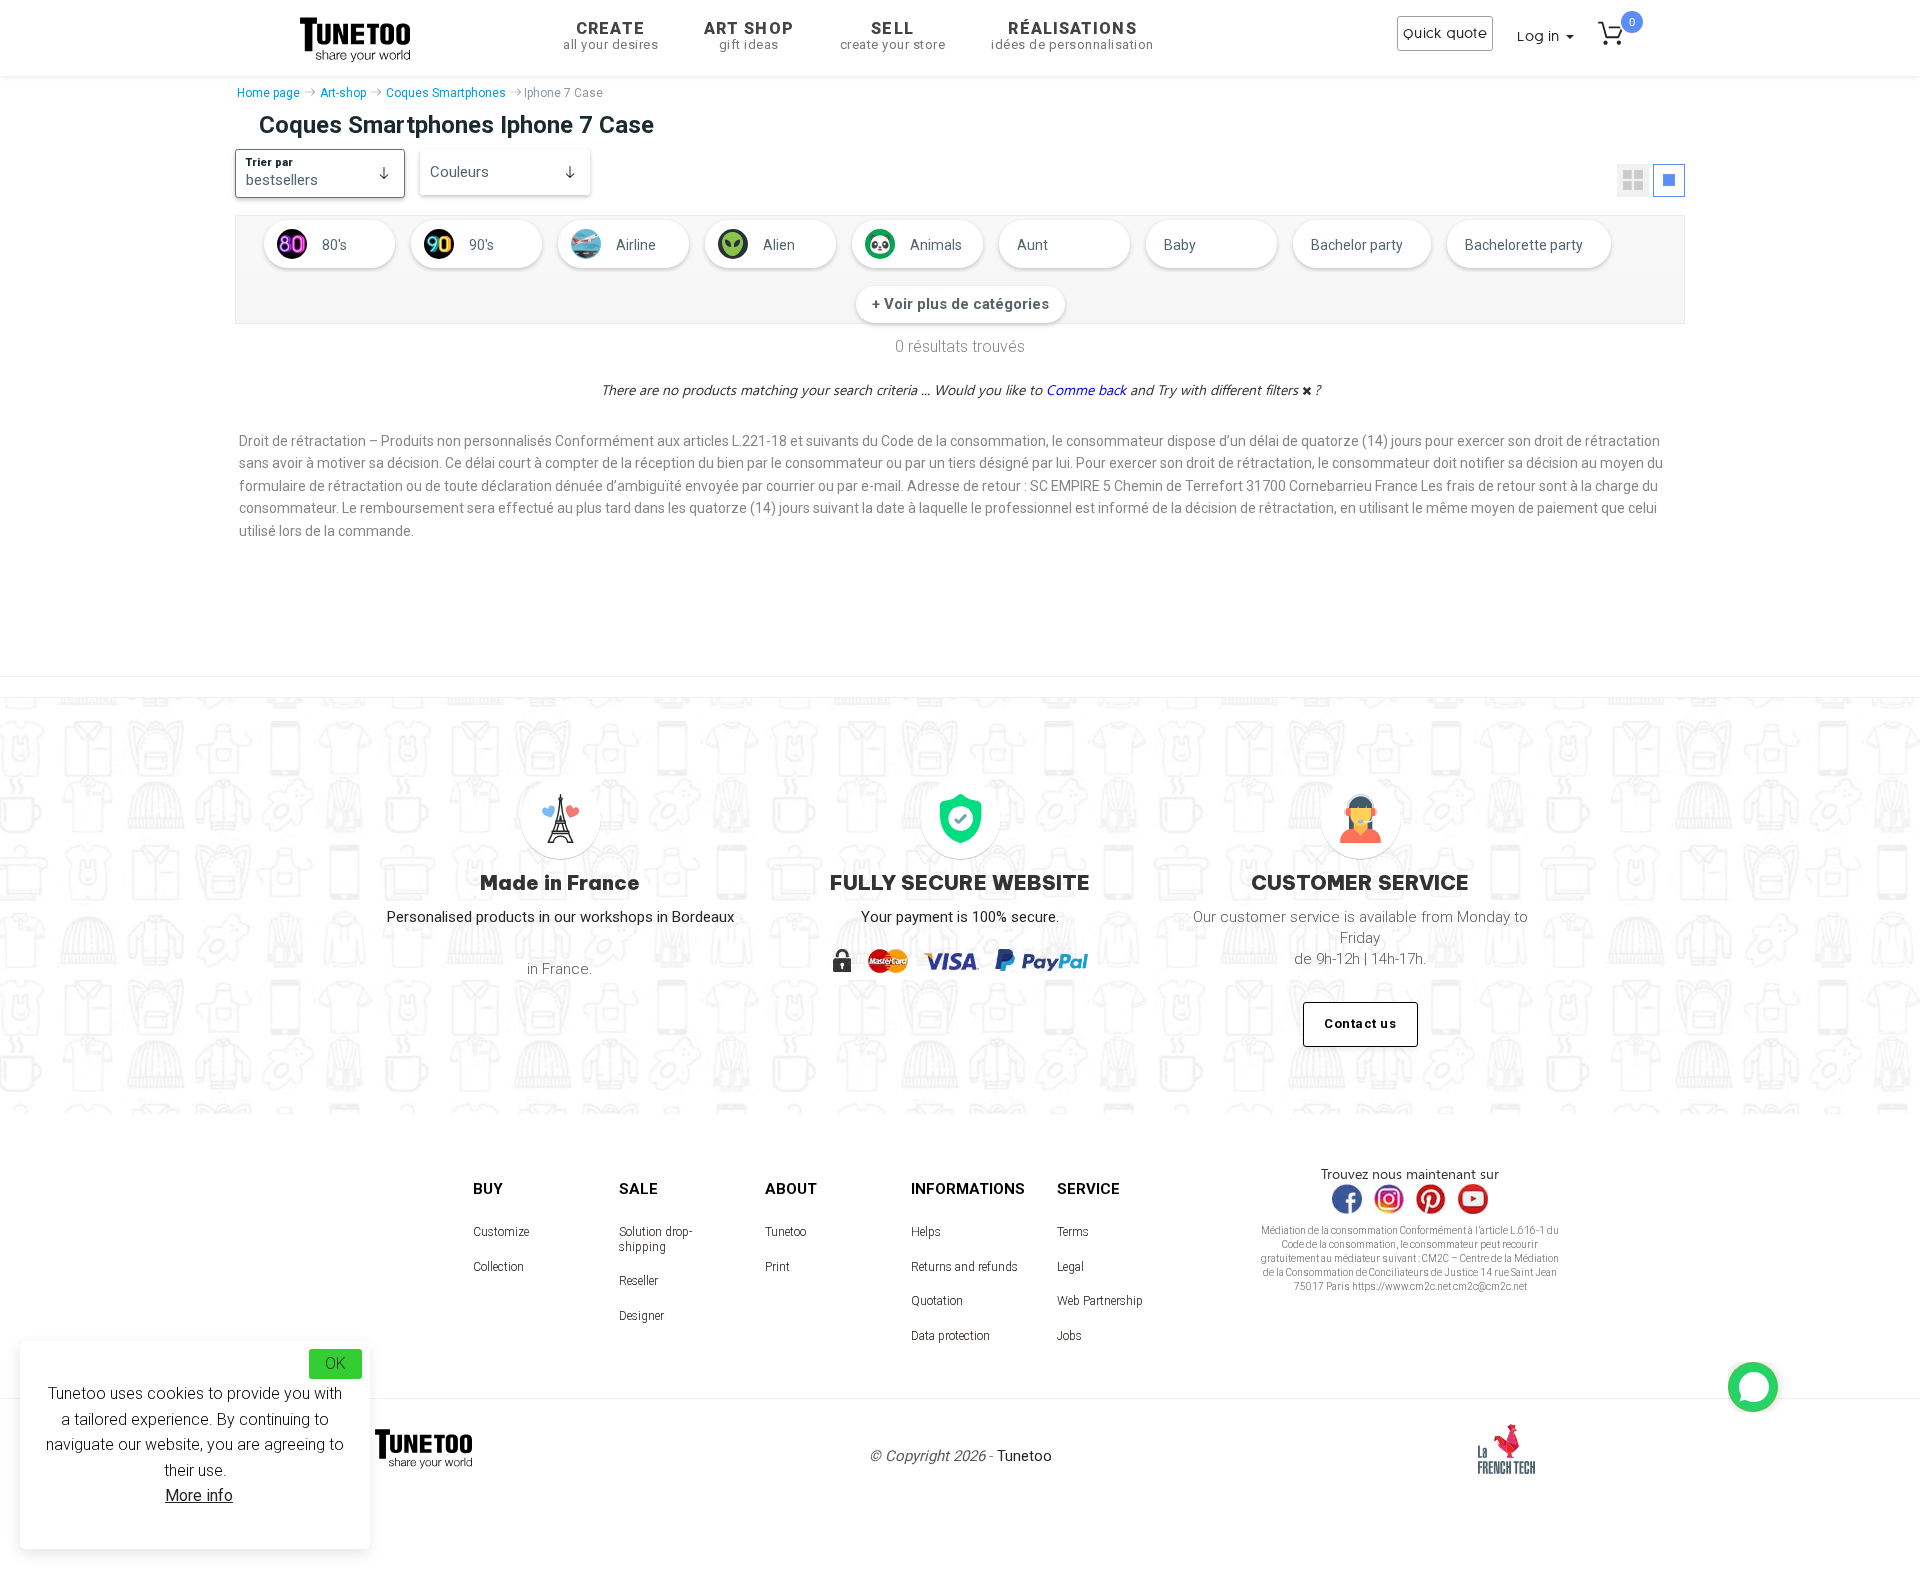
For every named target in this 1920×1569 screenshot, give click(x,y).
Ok (335, 1363)
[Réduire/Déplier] (1753, 1387)
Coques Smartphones (446, 93)
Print (777, 1267)
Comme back (1088, 389)
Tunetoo (785, 1232)
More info (199, 1495)
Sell (893, 35)
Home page (268, 93)
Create (610, 35)
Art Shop (749, 35)
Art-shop (343, 93)
